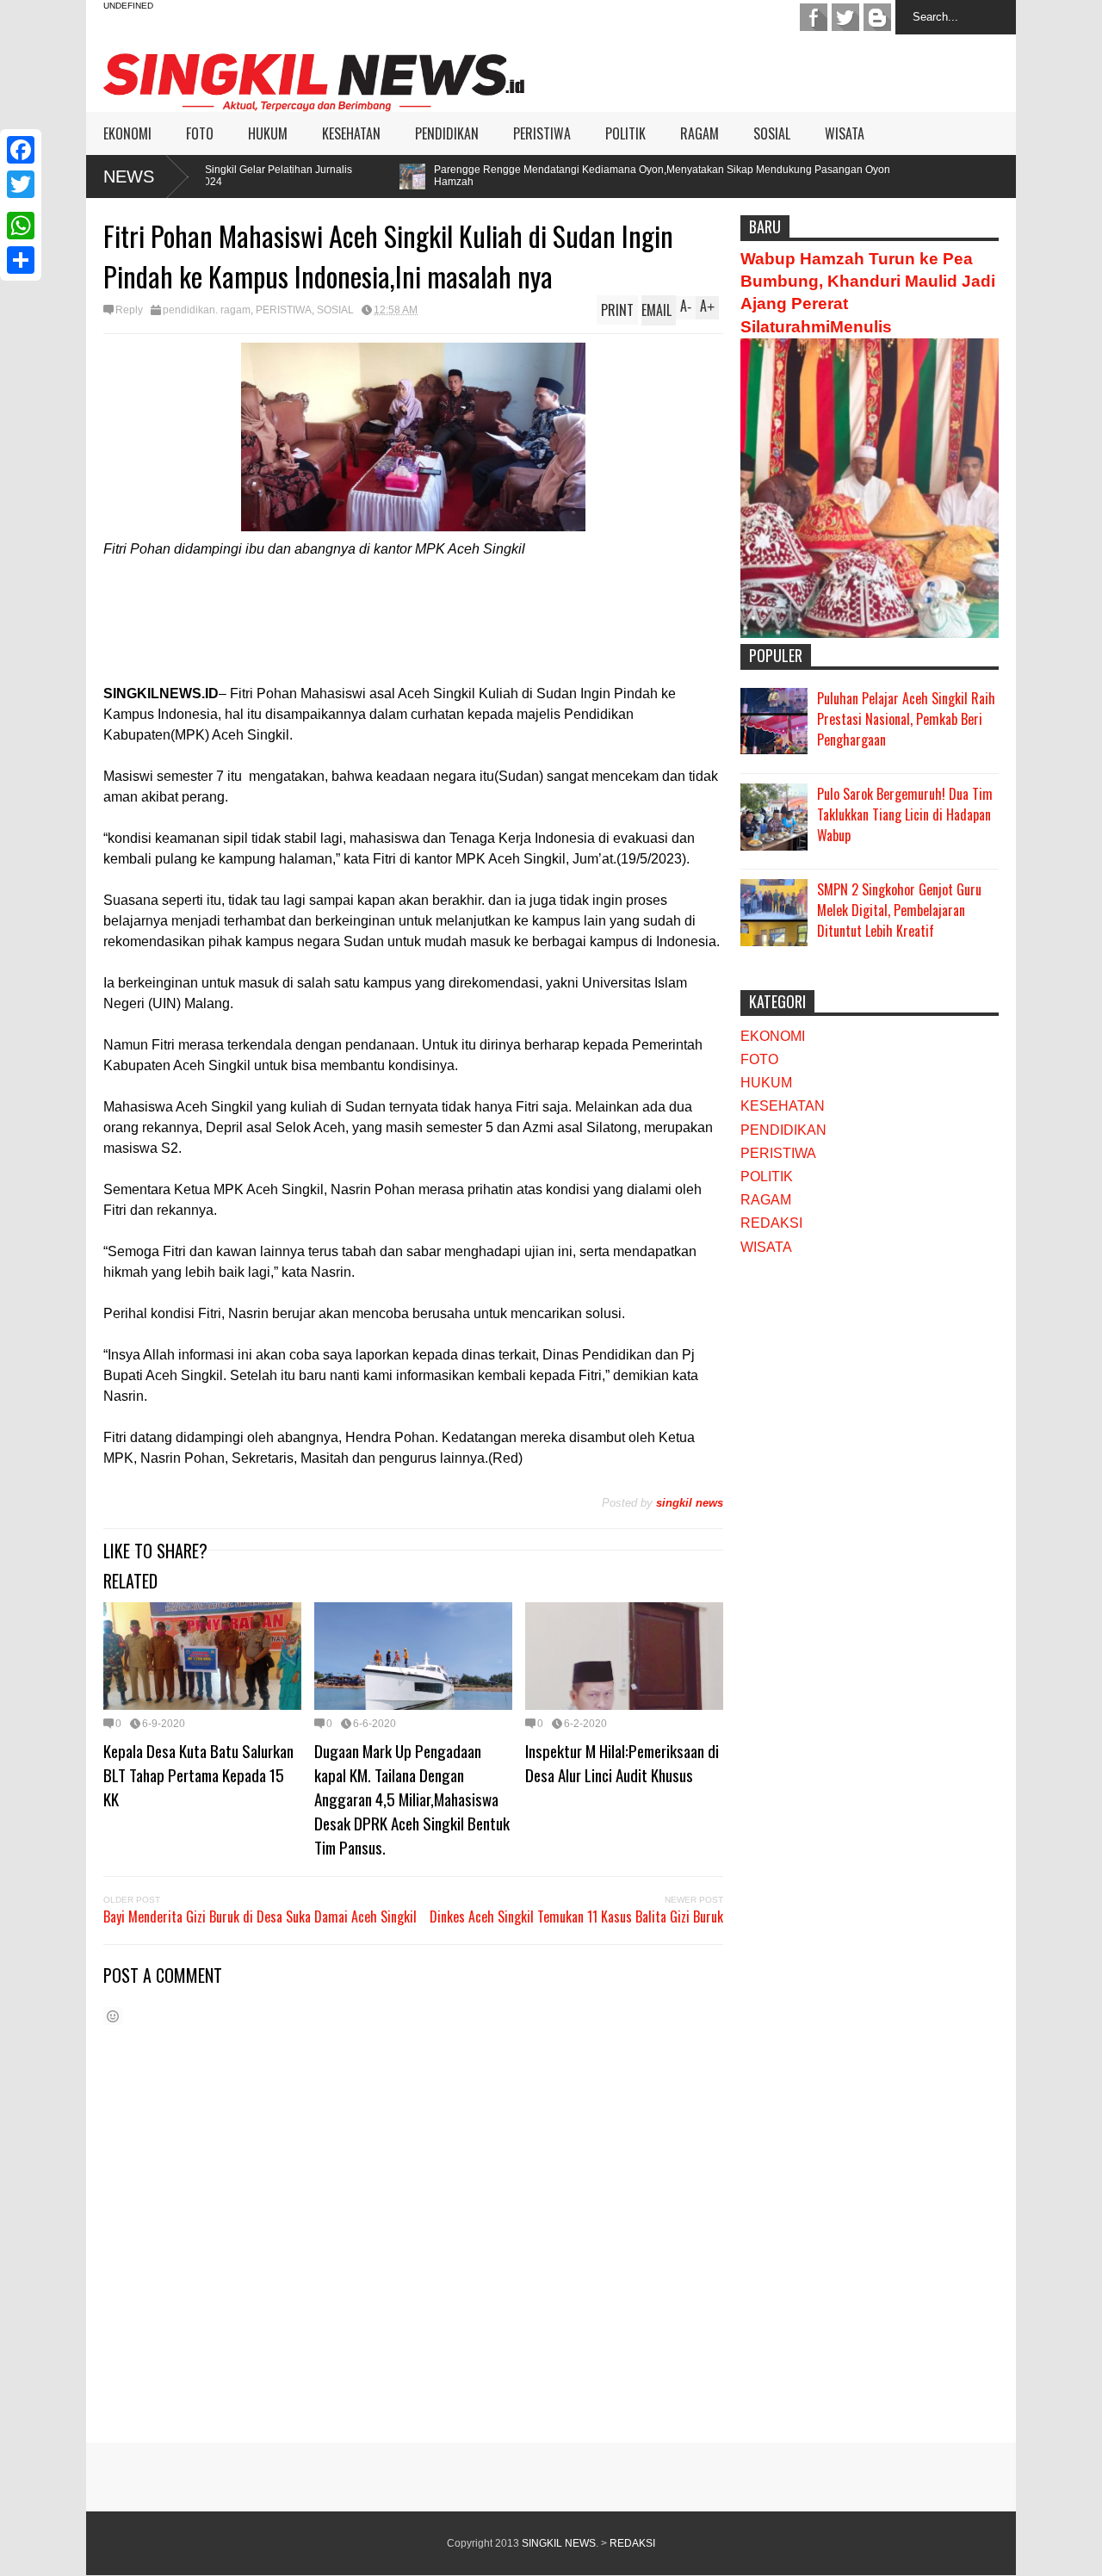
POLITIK (625, 133)
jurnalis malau (814, 17)
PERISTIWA (542, 133)
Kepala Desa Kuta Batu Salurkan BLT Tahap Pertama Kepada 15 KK (198, 1774)
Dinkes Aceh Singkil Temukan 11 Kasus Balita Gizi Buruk (576, 1917)
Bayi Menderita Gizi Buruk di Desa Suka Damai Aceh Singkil (260, 1917)
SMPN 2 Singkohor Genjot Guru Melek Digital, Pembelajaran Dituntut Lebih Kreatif (899, 910)
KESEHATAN (351, 133)
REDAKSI (771, 1223)
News (129, 176)
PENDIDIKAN (447, 133)
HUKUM (268, 133)
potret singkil (877, 17)
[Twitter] (21, 184)
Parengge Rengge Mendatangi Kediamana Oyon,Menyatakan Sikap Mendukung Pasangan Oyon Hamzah (540, 176)
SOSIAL (772, 133)
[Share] (21, 260)
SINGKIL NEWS (559, 2543)
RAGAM (700, 133)
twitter (845, 17)
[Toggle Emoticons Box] (113, 2016)
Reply (129, 310)
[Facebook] (21, 150)
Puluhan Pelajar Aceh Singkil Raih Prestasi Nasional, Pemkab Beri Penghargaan (906, 719)
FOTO (200, 133)
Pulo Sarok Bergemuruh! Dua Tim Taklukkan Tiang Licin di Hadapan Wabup (905, 814)
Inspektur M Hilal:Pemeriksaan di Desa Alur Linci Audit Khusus (622, 1762)
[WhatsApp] (21, 226)
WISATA (845, 133)
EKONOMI (127, 133)
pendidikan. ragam (207, 310)
